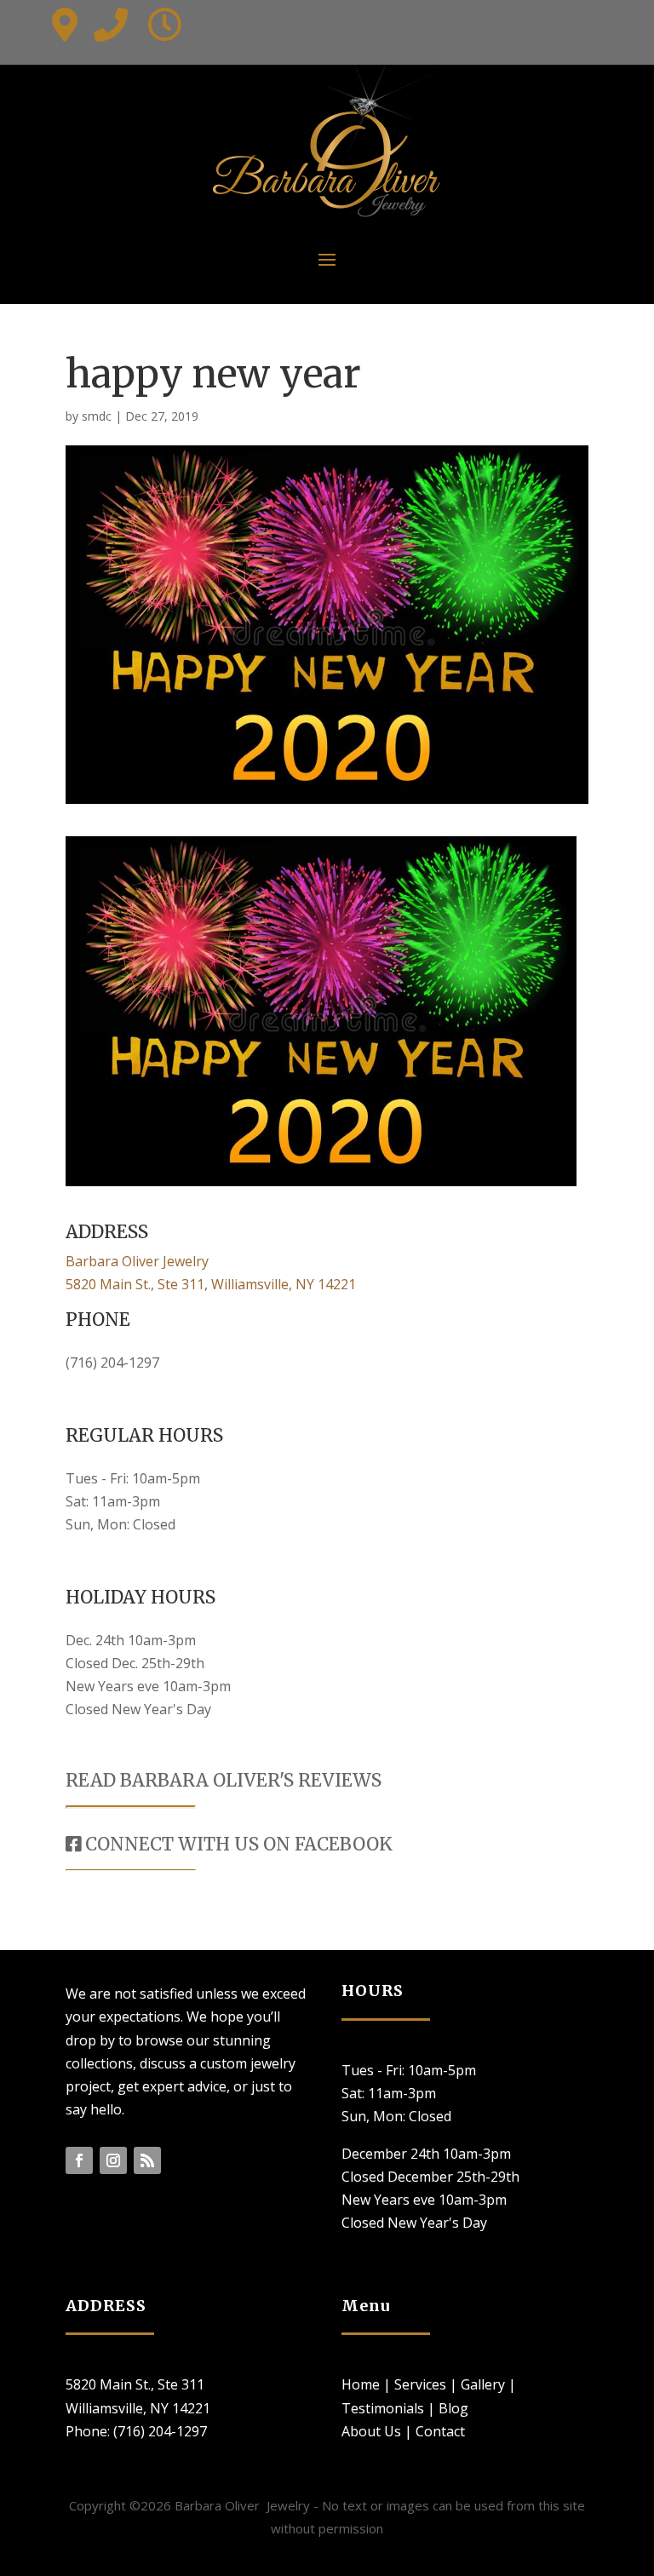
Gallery (483, 2384)
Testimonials (383, 2408)
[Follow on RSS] (147, 2160)
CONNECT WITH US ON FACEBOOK (237, 1844)
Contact (440, 2431)
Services (420, 2384)
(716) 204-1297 (112, 1363)
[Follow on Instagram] (113, 2160)
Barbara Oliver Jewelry (137, 1261)
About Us (371, 2431)
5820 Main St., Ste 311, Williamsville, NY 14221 (211, 1284)
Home (361, 2384)
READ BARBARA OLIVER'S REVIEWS (224, 1780)
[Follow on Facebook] (79, 2160)
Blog (453, 2408)
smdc (97, 416)
